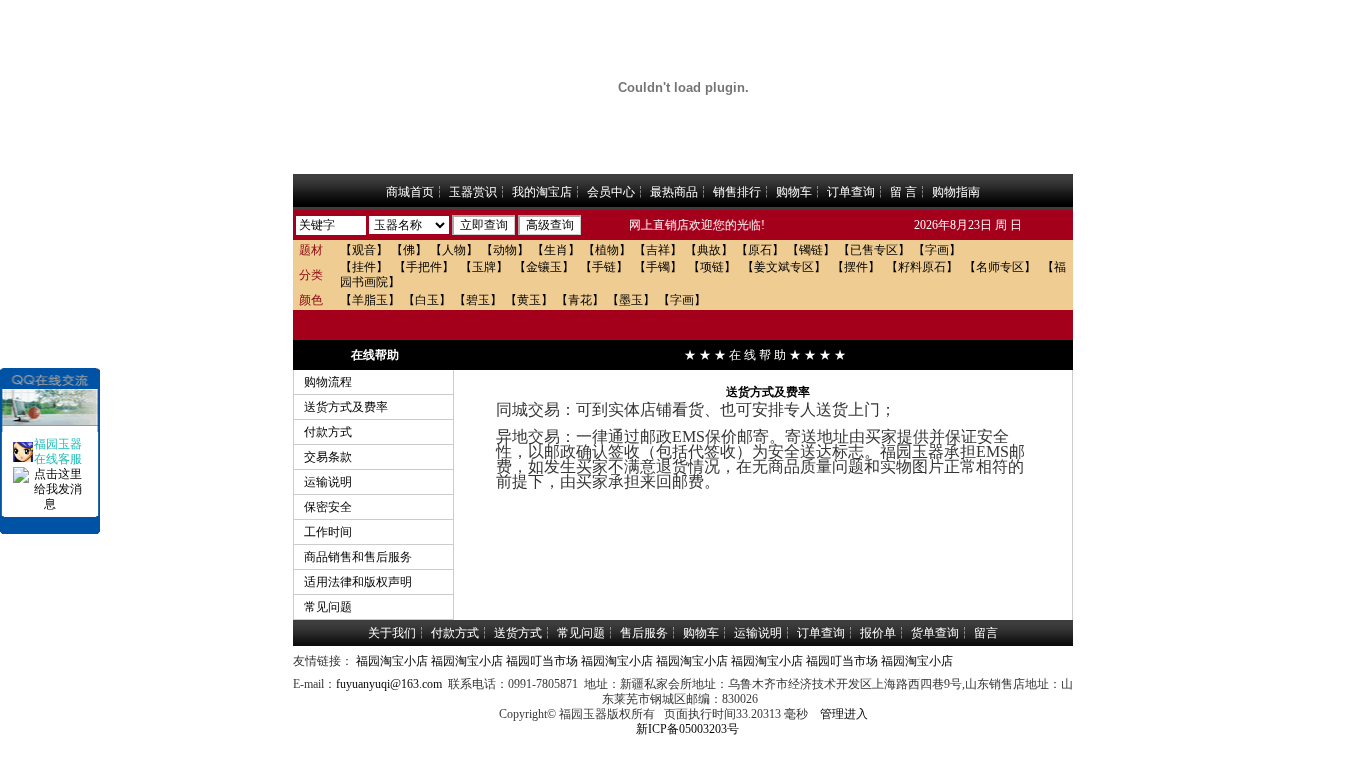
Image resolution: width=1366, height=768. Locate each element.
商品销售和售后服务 (358, 557)
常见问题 (328, 607)
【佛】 (409, 250)
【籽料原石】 (922, 267)
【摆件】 (856, 267)
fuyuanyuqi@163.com (389, 684)
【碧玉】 (478, 300)
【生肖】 (556, 250)
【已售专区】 (874, 250)
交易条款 (328, 457)
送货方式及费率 (346, 407)
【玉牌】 (484, 267)
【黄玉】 (529, 300)
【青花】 (580, 300)
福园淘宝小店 (392, 661)
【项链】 (712, 267)
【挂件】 (364, 267)
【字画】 (937, 250)
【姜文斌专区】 (784, 267)
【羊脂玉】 (370, 300)
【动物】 (505, 250)
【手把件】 (424, 267)
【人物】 (454, 250)
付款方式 (328, 432)
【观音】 (364, 250)
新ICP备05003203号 (687, 729)
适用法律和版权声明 (358, 582)
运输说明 (328, 482)
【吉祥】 (658, 250)
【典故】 (709, 250)
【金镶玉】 (544, 267)
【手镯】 (658, 267)
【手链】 (604, 267)
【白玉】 (427, 300)
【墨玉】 (631, 300)
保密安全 (328, 507)
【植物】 (607, 250)
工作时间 (328, 532)
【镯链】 (811, 250)
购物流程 (328, 382)
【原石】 (760, 250)
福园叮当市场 (542, 661)
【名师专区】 (1000, 267)
